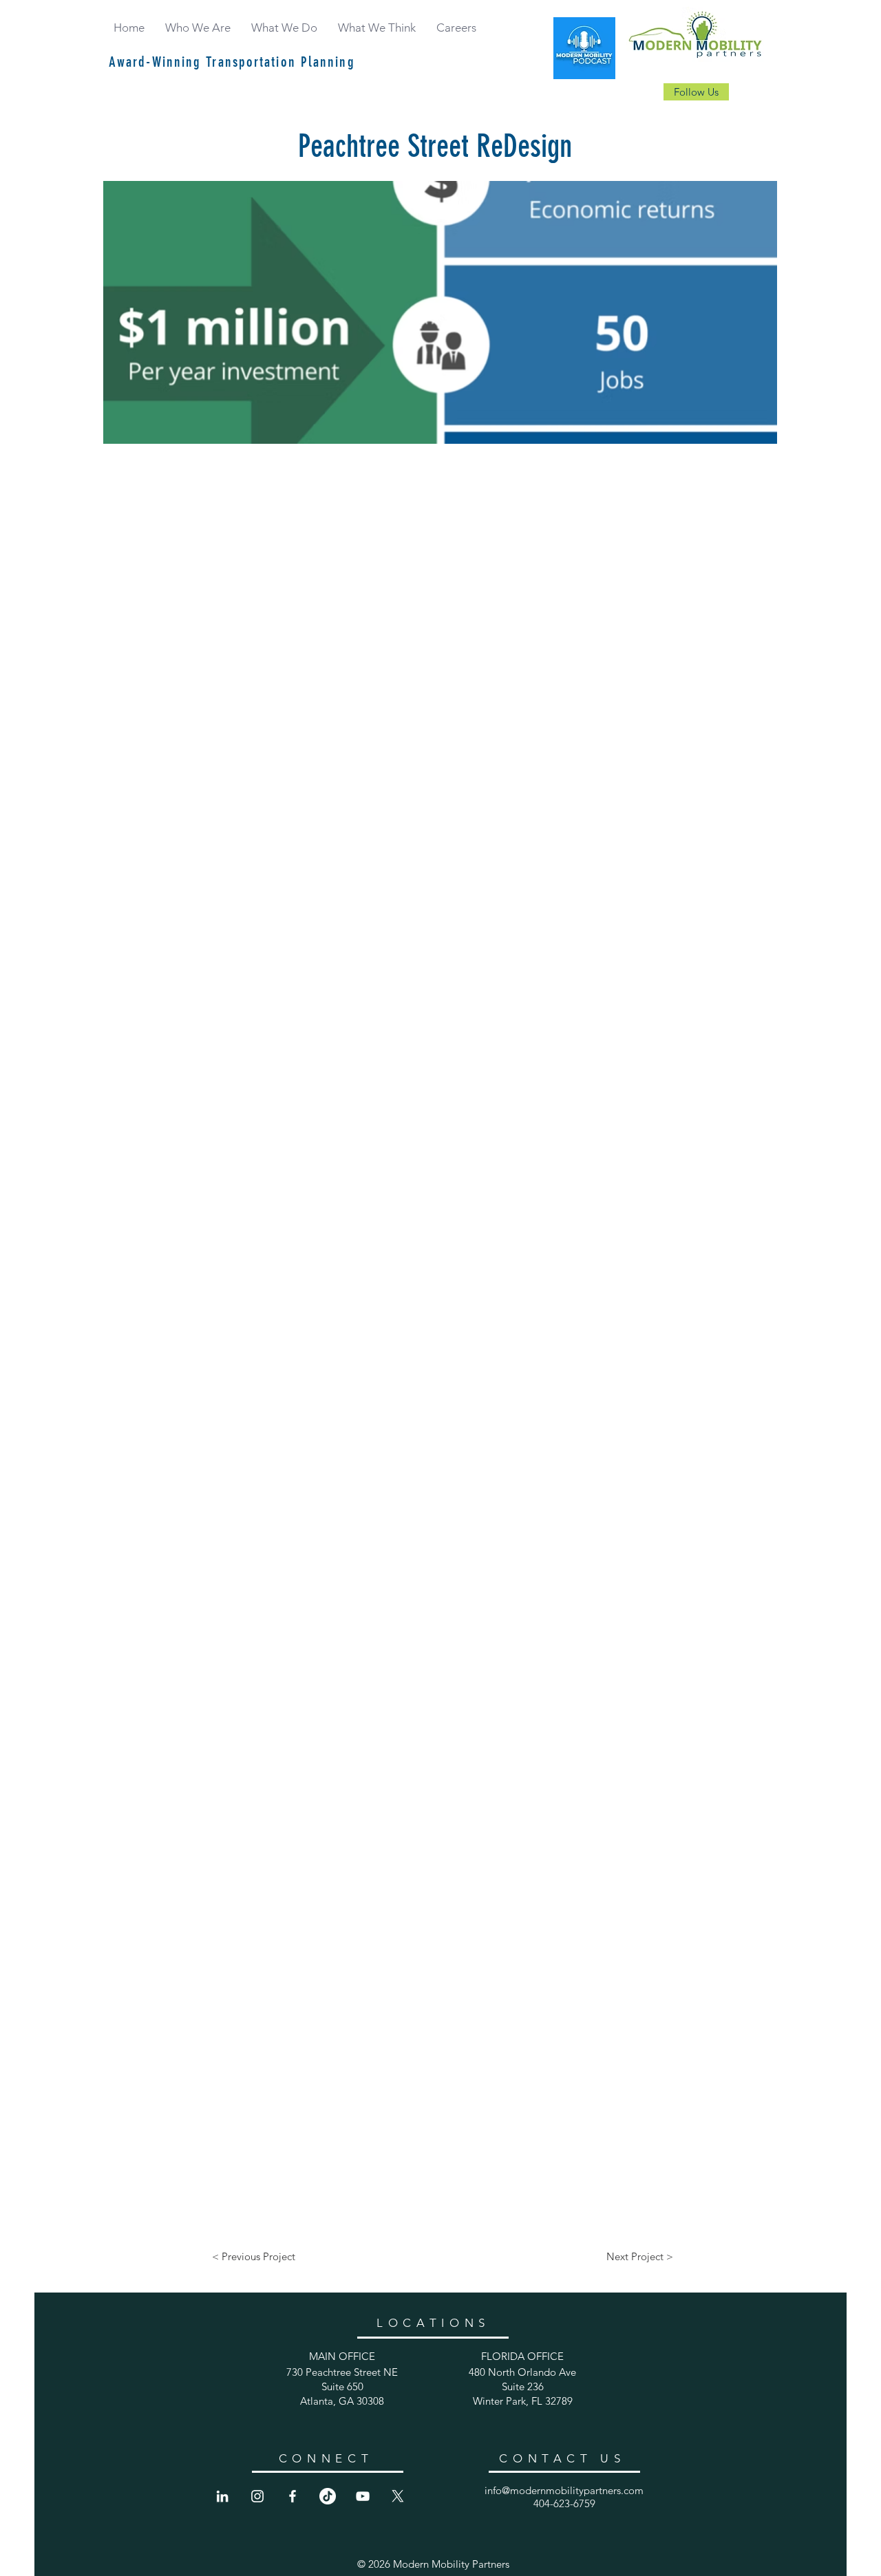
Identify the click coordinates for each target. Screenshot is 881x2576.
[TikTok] (328, 2496)
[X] (398, 2496)
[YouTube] (363, 2496)
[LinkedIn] (222, 2496)
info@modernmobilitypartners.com (564, 2490)
